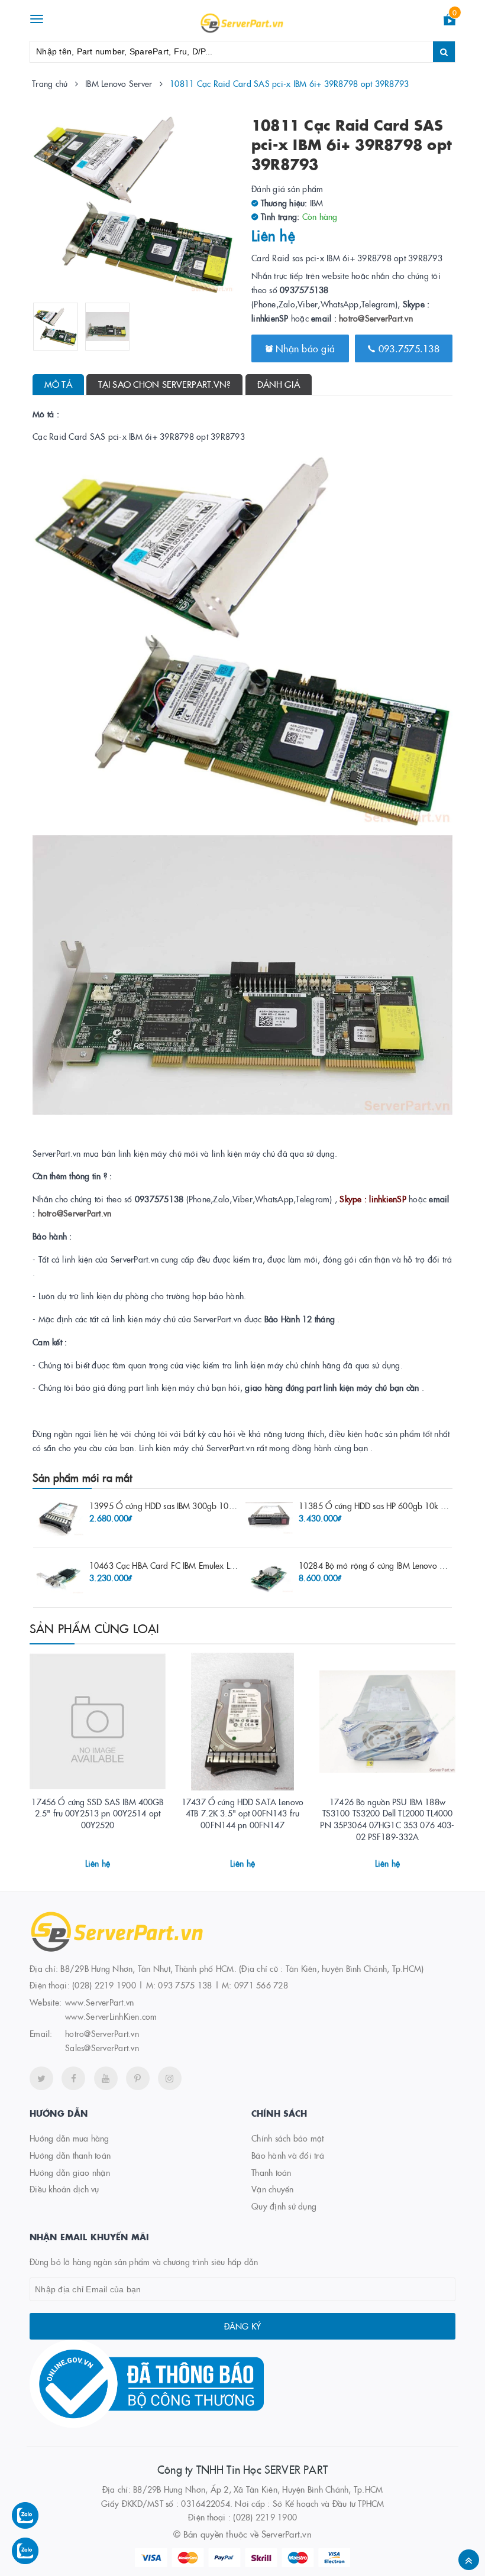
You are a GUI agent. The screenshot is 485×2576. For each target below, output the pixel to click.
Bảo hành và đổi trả (288, 2155)
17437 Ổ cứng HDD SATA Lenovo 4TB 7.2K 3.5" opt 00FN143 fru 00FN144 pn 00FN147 (242, 1813)
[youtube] (106, 2078)
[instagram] (170, 2078)
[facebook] (73, 2078)
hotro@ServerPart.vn (376, 318)
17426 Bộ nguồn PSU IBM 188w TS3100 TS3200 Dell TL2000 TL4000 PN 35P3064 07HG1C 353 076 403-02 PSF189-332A (387, 1819)
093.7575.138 (408, 348)
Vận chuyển (273, 2189)
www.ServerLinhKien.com (111, 2016)
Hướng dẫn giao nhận (70, 2172)
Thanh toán (271, 2172)
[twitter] (41, 2078)
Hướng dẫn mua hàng (69, 2138)
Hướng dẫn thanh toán (70, 2155)
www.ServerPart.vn (99, 2002)
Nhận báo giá (304, 348)
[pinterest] (138, 2078)
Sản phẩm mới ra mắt (82, 1477)
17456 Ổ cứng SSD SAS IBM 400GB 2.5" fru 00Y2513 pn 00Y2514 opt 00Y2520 (97, 1813)
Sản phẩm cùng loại (95, 1628)
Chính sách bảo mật (288, 2138)
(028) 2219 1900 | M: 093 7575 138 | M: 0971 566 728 (180, 1985)
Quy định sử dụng (284, 2206)
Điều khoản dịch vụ (64, 2189)
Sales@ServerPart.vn (102, 2048)
